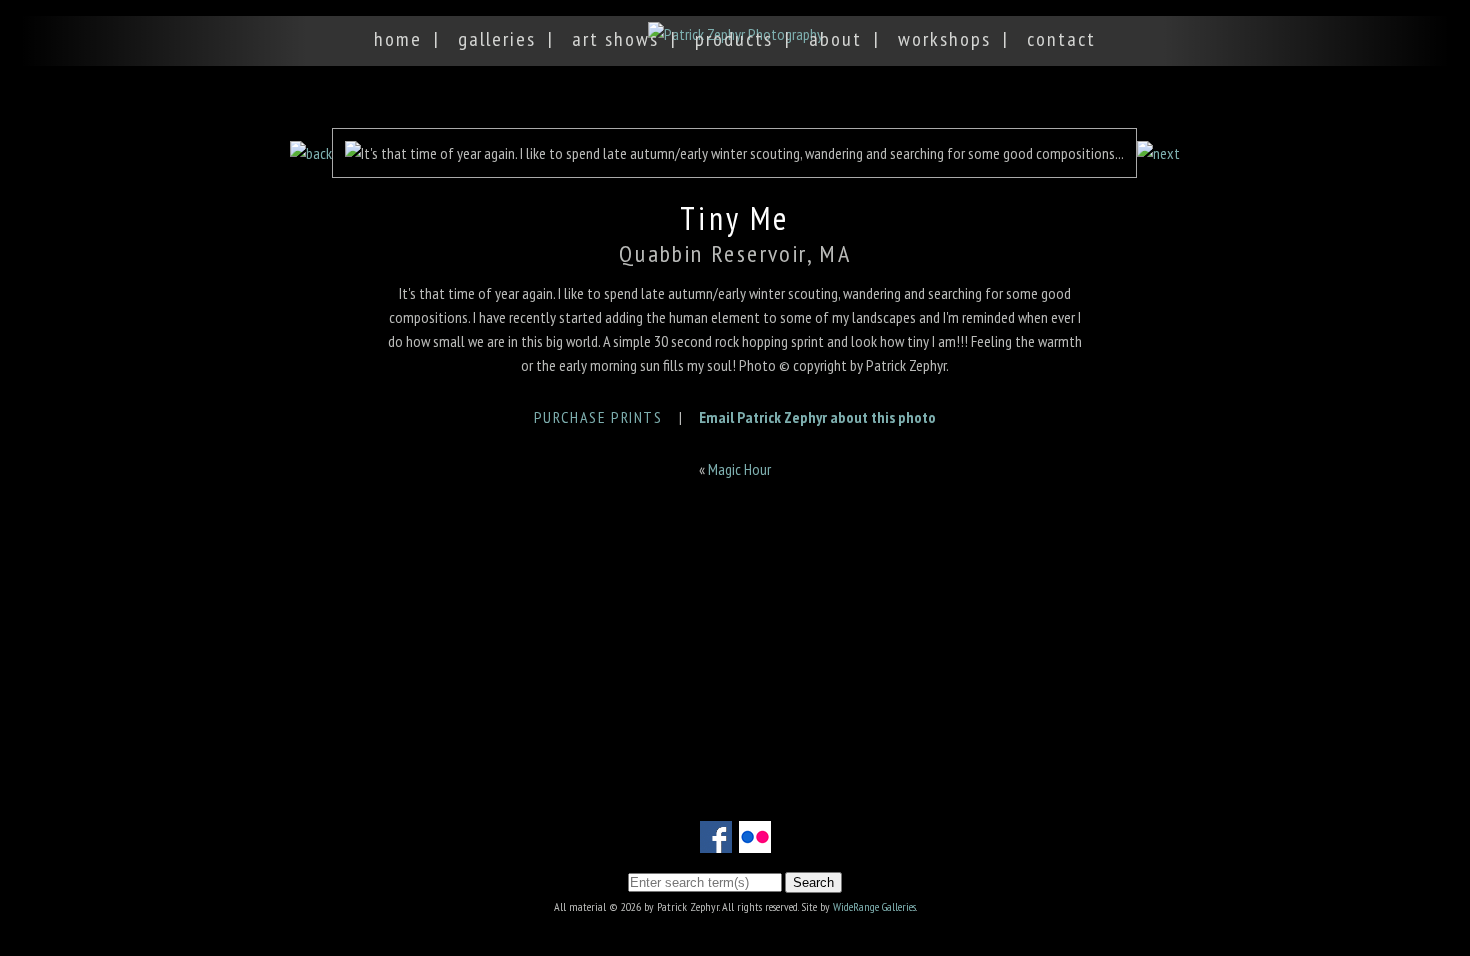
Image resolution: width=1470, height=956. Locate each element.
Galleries (497, 39)
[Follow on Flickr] (755, 841)
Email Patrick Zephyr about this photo (817, 417)
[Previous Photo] (311, 153)
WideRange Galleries (874, 906)
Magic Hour (739, 469)
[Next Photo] (1158, 153)
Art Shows (615, 39)
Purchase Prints (598, 417)
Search (813, 882)
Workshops (944, 39)
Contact (1061, 39)
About (835, 39)
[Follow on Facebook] (716, 841)
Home (398, 39)
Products (734, 39)
